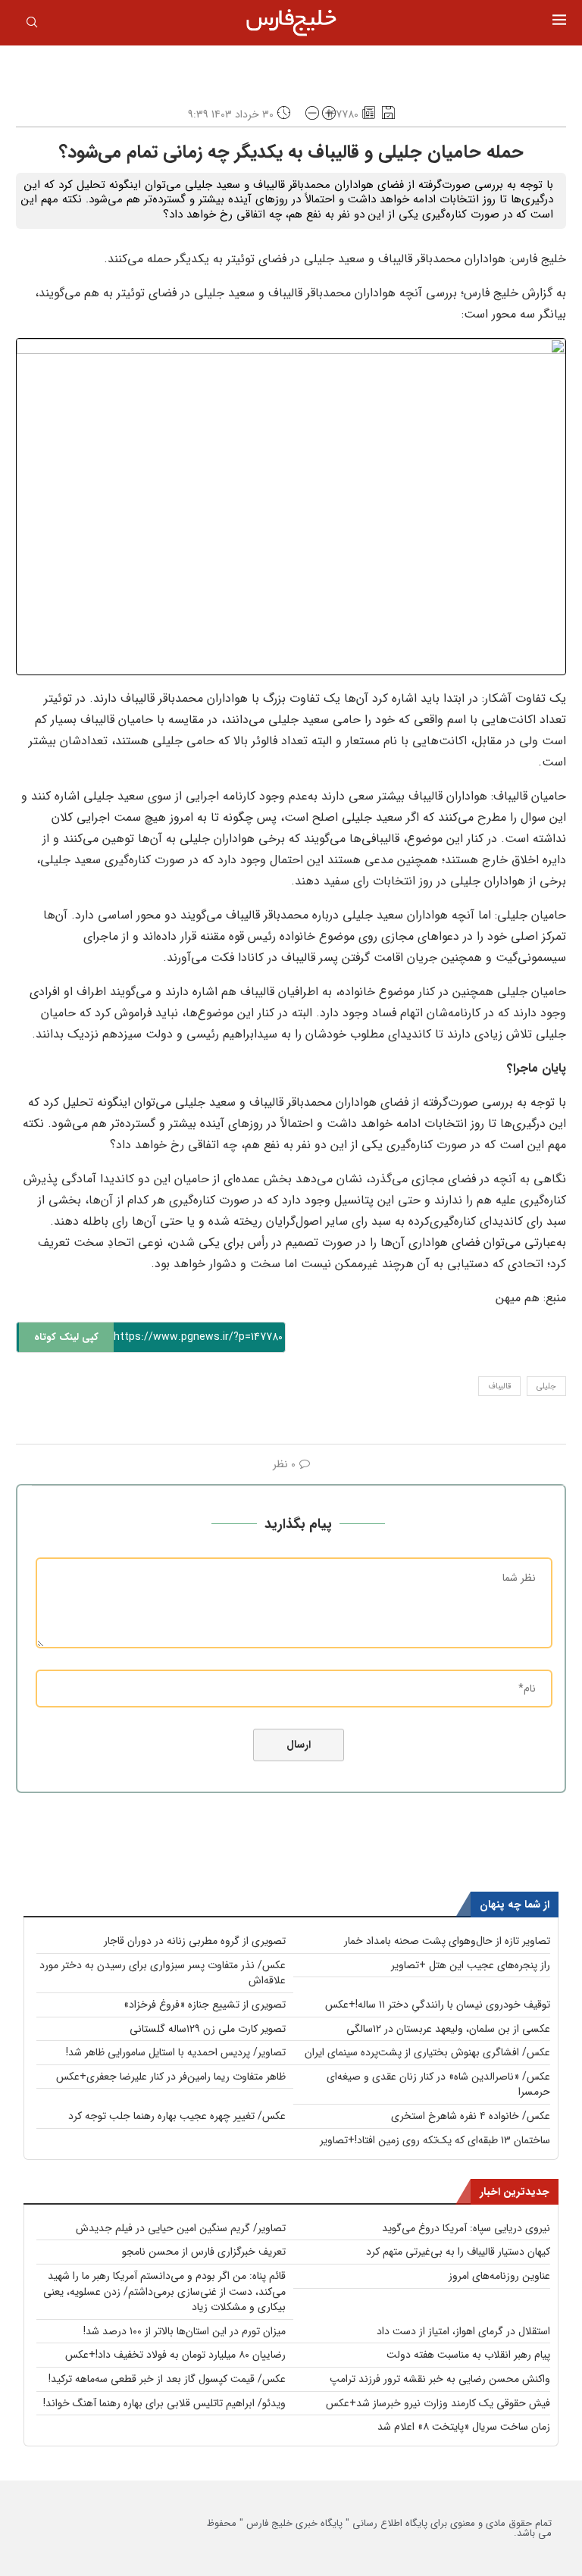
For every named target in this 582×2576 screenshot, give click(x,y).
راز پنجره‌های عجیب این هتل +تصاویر (471, 1965)
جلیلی (546, 1387)
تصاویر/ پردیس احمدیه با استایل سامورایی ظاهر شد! (176, 2052)
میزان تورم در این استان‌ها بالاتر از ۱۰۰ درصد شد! (185, 2331)
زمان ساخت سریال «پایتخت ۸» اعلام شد (464, 2427)
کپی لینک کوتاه (66, 1337)
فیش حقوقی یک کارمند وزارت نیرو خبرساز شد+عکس (438, 2403)
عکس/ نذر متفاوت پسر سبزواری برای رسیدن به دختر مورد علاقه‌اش (163, 1973)
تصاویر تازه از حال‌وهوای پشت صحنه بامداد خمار (447, 1941)
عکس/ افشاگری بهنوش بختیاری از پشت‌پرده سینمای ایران (427, 2052)
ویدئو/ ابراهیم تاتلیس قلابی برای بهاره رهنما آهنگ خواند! (164, 2403)
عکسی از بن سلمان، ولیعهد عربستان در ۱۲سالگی (448, 2029)
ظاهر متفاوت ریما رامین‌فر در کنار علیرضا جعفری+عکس (171, 2077)
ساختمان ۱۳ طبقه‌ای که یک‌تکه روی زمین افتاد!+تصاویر (435, 2140)
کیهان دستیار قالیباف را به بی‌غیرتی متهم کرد (458, 2252)
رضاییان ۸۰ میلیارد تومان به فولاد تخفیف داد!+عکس (175, 2355)
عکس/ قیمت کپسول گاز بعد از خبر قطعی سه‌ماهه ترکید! (167, 2379)
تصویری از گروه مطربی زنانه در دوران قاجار (195, 1941)
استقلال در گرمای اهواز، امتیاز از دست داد (463, 2331)
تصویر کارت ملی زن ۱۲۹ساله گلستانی (208, 2029)
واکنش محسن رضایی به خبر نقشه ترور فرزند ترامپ (440, 2379)
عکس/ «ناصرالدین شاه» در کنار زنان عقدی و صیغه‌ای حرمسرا (438, 2085)
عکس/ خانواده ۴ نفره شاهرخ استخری (471, 2116)
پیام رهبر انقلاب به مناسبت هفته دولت (468, 2355)
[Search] (32, 25)
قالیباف (499, 1387)
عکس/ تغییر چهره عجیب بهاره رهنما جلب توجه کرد (177, 2116)
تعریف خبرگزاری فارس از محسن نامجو (204, 2252)
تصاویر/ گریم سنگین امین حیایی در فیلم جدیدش (181, 2228)
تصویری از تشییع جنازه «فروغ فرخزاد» (205, 2005)
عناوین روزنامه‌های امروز (499, 2276)
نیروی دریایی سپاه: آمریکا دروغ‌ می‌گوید (466, 2228)
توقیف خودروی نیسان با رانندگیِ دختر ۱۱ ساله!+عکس (438, 2005)
